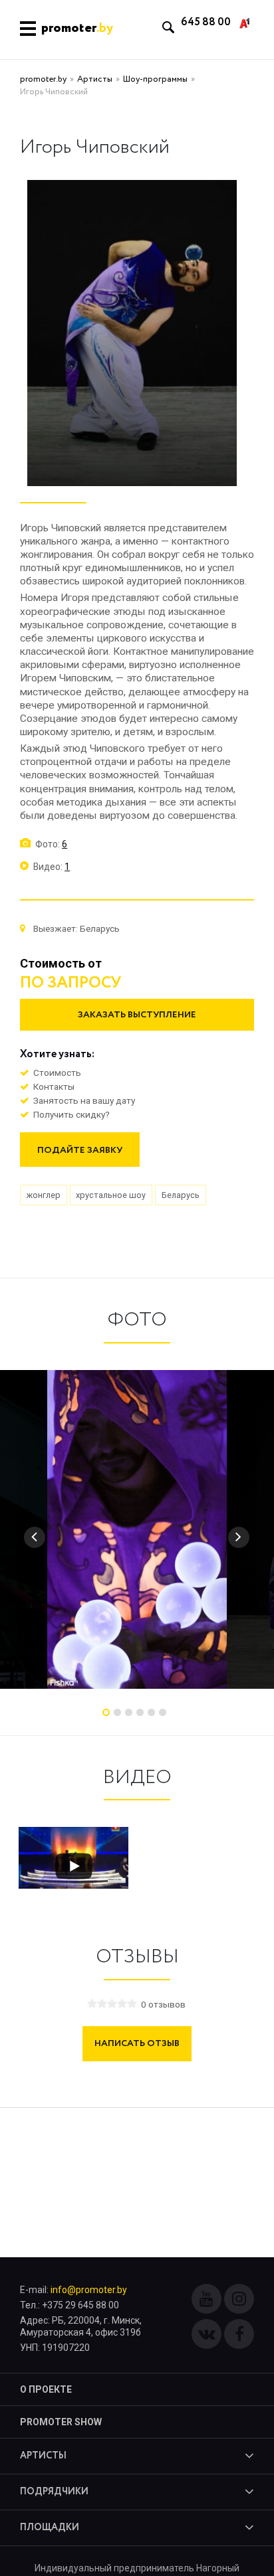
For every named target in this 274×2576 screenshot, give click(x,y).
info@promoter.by (89, 2290)
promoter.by (43, 79)
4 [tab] (140, 1712)
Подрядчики (54, 2492)
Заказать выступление (137, 1015)
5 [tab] (151, 1712)
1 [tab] (106, 1712)
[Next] (239, 1537)
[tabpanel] (137, 1529)
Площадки (50, 2528)
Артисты (95, 79)
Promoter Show (61, 2422)
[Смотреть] (74, 1866)
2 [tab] (117, 1712)
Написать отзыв (137, 2043)
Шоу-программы (155, 79)
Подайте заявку (80, 1150)
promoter (77, 29)
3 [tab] (129, 1712)
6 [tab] (163, 1712)
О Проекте (46, 2389)
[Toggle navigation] (28, 30)
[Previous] (35, 1537)
